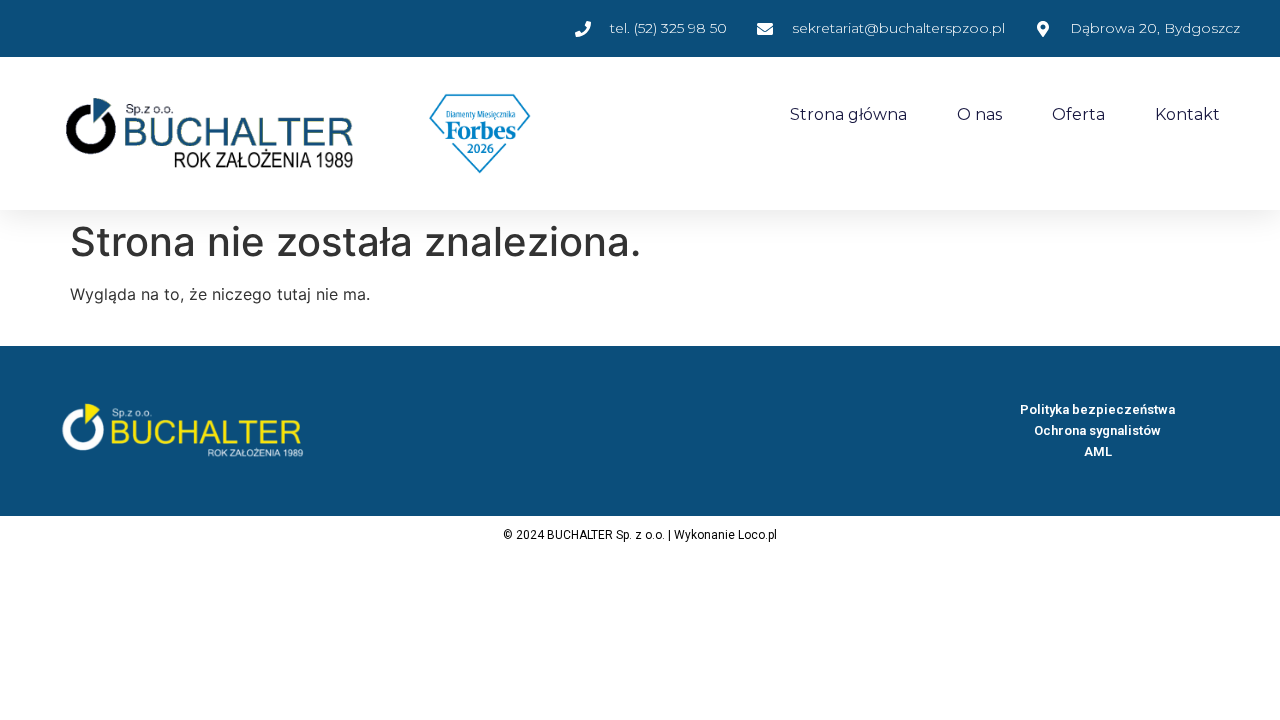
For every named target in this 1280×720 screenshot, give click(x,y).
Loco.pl (757, 535)
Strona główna (848, 114)
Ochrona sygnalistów (1097, 430)
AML (1098, 451)
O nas (979, 114)
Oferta (1078, 114)
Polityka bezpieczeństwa (1097, 409)
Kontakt (1187, 114)
